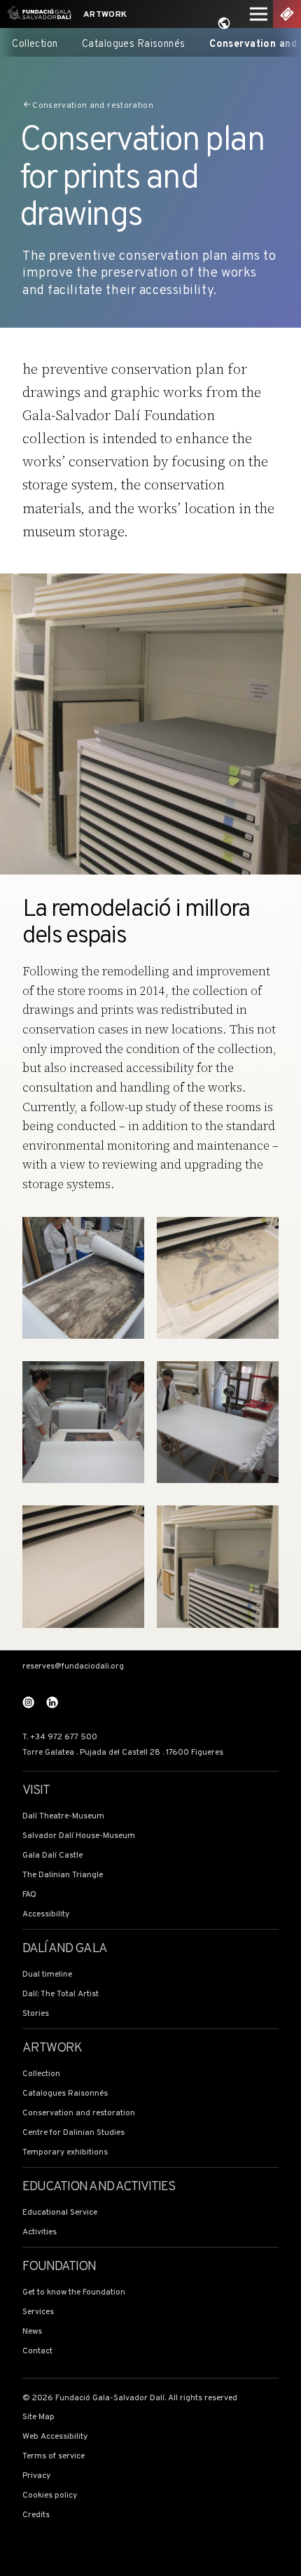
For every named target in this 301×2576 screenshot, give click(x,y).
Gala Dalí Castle (52, 1856)
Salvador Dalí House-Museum (79, 1836)
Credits (36, 2515)
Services (38, 2312)
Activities (40, 2233)
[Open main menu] (258, 14)
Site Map (38, 2417)
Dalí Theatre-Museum (63, 1817)
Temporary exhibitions (65, 2153)
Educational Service (60, 2213)
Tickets (287, 14)
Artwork (105, 15)
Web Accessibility (55, 2437)
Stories (36, 2014)
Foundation (59, 2267)
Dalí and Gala (65, 1949)
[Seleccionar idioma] (224, 23)
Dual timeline (47, 1975)
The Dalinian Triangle (63, 1875)
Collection (35, 44)
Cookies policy (50, 2496)
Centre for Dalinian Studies (73, 2133)
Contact (37, 2352)
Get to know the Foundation (74, 2293)
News (32, 2332)
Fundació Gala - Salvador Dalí (37, 14)
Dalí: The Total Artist (61, 1994)
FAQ (29, 1895)
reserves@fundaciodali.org (73, 1667)
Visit (36, 1791)
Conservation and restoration (93, 105)
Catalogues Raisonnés (134, 44)
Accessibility (46, 1915)
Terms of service (54, 2457)
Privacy (36, 2476)
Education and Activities (99, 2187)
